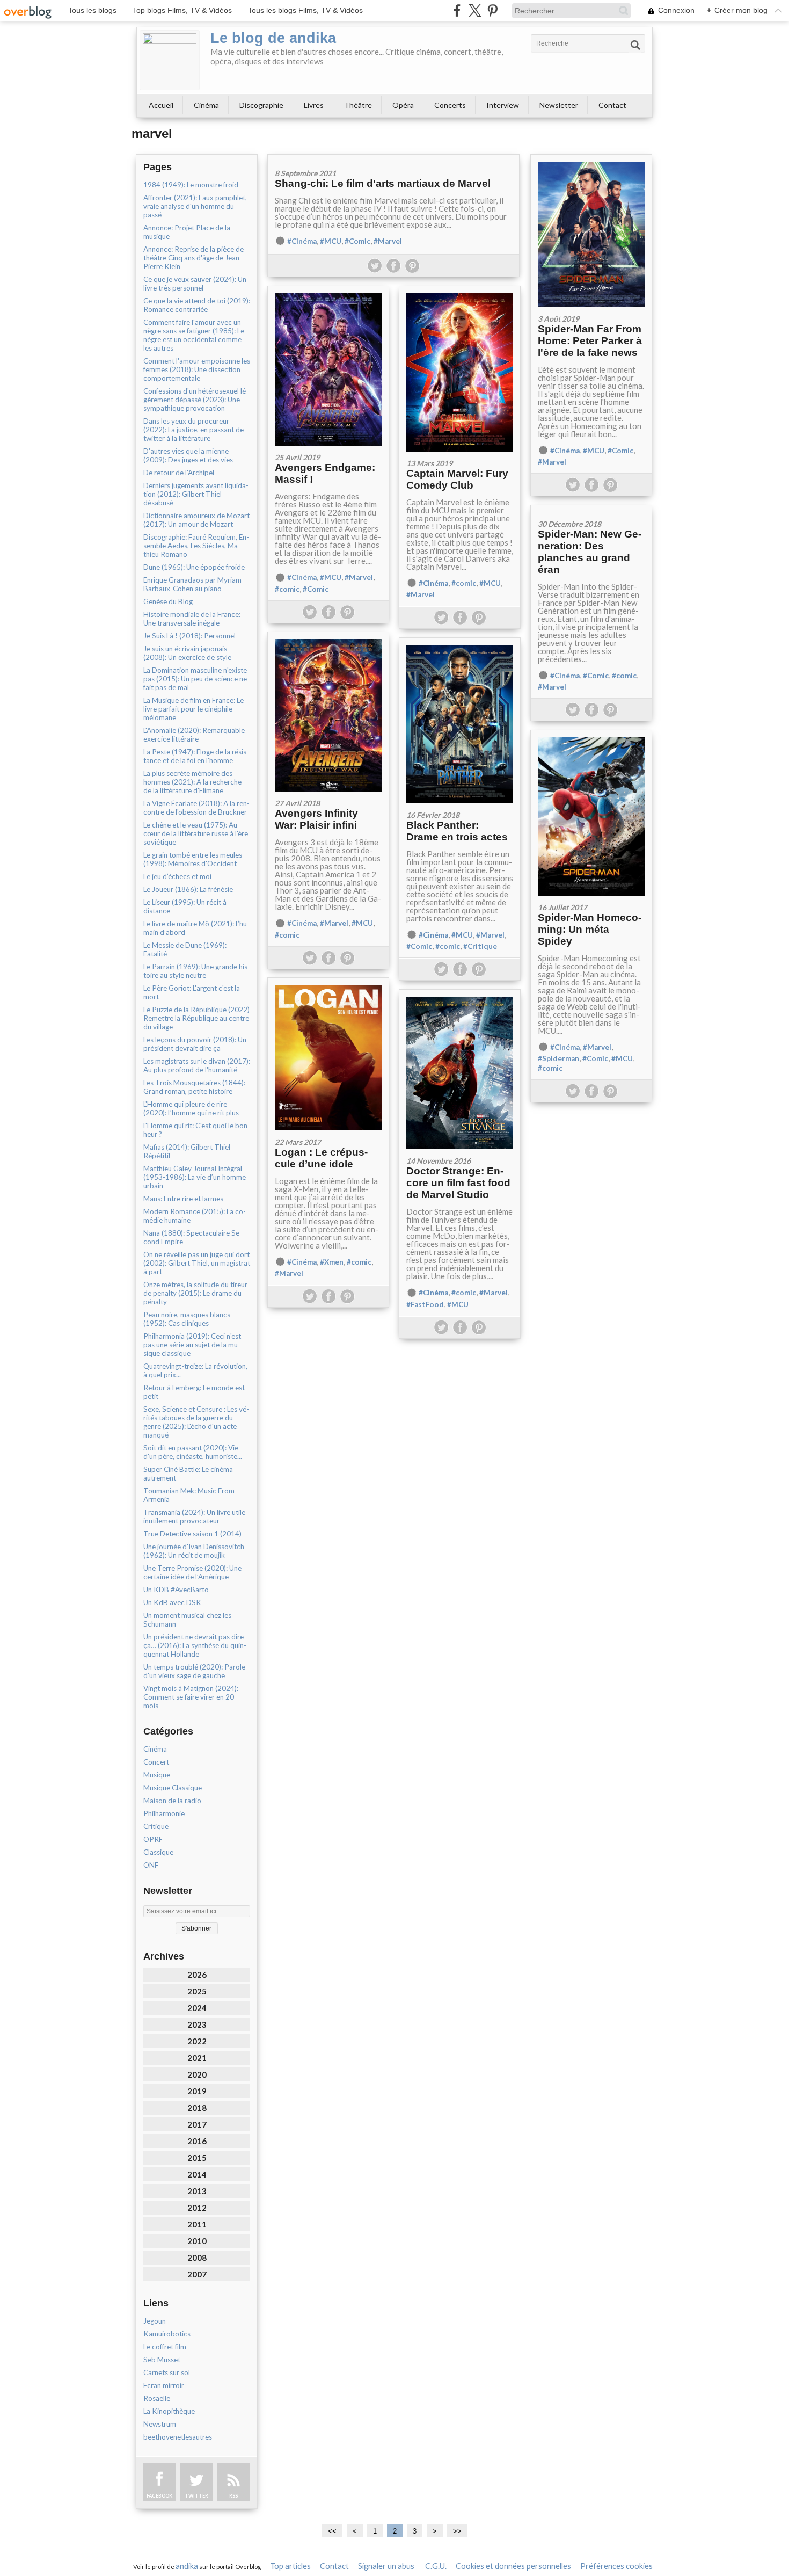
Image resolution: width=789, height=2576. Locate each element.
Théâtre (358, 105)
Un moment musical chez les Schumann (187, 1620)
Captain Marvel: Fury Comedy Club (457, 479)
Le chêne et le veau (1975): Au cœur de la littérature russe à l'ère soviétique (196, 833)
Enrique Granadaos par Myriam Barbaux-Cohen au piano (192, 584)
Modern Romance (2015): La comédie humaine (195, 1216)
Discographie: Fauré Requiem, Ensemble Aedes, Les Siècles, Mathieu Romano (196, 546)
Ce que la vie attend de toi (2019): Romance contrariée (197, 305)
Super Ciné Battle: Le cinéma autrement (188, 1474)
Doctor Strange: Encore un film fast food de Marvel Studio (458, 1183)
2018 (197, 2108)
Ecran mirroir (164, 2385)
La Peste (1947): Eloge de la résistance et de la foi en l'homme (196, 756)
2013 (197, 2191)
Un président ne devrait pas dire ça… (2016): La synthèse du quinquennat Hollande (195, 1645)
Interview (503, 105)
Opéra (403, 105)
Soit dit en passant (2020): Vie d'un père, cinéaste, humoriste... (193, 1452)
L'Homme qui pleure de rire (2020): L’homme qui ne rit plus (191, 1108)
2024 (197, 2008)
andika (187, 2566)
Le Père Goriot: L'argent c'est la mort (192, 992)
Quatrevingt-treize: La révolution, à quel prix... (195, 1370)
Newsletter (559, 105)
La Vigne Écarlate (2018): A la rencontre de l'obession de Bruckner (196, 808)
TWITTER (196, 2496)
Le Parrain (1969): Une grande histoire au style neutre (197, 971)
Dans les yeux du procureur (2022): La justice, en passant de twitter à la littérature (193, 430)
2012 (197, 2208)
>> (457, 2531)
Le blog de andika (273, 38)
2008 (197, 2258)
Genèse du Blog (168, 601)
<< (332, 2531)
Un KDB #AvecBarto (176, 1590)
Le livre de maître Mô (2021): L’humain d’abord (196, 928)
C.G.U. (436, 2566)
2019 (197, 2091)
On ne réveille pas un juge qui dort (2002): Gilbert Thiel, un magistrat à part (197, 1263)
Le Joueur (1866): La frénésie (188, 889)
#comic (287, 589)
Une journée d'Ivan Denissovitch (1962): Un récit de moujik (194, 1551)
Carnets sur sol (167, 2372)
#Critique (480, 946)
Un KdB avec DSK (172, 1602)
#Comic (357, 241)
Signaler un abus (387, 2566)
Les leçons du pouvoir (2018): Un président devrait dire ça (195, 1044)
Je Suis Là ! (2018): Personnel (189, 636)
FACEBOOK (159, 2496)
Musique (157, 1775)
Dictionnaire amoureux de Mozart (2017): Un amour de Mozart (196, 520)
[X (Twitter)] (475, 10)
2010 (197, 2241)
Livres (314, 105)
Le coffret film (165, 2347)
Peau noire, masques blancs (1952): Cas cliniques (187, 1319)
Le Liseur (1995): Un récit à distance (185, 906)
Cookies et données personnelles (513, 2566)
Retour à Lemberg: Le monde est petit (194, 1392)
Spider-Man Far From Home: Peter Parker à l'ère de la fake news (590, 341)
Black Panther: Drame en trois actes (457, 831)
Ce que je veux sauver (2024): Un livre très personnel (195, 284)
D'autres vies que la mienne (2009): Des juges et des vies (188, 455)
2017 (197, 2124)
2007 (197, 2274)
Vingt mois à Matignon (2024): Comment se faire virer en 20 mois (191, 1697)
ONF (151, 1865)
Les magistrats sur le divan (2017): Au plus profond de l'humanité (197, 1065)
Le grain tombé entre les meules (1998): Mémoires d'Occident (193, 859)
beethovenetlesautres (178, 2437)
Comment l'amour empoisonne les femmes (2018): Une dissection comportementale (197, 369)
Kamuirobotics (167, 2334)
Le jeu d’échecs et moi (177, 876)
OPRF (153, 1839)
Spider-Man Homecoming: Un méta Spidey (590, 929)
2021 (197, 2058)
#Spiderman (558, 1058)
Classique (158, 1852)
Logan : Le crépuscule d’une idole (321, 1158)
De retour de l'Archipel (179, 473)
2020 (197, 2074)
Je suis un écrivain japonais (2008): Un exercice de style (187, 653)
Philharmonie (164, 1813)
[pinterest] (492, 10)
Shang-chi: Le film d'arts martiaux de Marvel (383, 183)
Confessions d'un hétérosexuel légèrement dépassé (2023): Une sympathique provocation (196, 400)
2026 (197, 1975)
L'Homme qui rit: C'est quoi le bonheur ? (197, 1130)
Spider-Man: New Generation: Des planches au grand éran (590, 552)
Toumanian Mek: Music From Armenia (189, 1495)
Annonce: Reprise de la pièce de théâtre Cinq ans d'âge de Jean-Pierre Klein (193, 258)
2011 (197, 2224)
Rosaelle (157, 2398)
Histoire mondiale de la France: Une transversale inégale (192, 619)
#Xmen (332, 1262)
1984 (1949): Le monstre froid (191, 185)
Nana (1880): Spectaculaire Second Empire (193, 1237)
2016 (197, 2141)
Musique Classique (173, 1788)
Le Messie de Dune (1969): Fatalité (185, 949)
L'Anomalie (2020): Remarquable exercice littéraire (194, 735)
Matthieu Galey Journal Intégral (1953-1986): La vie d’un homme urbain (195, 1177)
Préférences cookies (616, 2566)
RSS (233, 2496)
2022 (197, 2041)
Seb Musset (162, 2360)
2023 (197, 2024)
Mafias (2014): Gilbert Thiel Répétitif (187, 1151)
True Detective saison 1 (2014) (192, 1534)
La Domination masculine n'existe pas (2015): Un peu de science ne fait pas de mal (195, 679)
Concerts (450, 105)
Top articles (290, 2566)
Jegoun (155, 2321)
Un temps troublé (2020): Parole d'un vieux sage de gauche (194, 1671)
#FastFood (425, 1304)
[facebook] (457, 10)
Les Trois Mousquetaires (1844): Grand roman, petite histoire (194, 1087)
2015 (197, 2158)
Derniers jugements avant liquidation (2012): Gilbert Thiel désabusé (196, 494)
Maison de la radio (172, 1801)
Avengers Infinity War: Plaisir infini (316, 819)
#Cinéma (302, 241)
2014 (197, 2174)
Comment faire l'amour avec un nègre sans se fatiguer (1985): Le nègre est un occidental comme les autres (194, 335)
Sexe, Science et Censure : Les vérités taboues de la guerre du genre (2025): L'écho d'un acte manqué (196, 1422)
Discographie (261, 105)
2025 (197, 1991)
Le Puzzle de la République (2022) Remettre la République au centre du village (196, 1018)
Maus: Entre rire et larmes (183, 1199)
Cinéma (206, 105)
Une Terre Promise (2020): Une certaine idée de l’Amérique (192, 1572)
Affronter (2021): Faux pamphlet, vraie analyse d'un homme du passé (195, 206)
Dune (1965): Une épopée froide (194, 567)
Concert (156, 1762)
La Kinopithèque (169, 2411)
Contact (612, 105)
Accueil (161, 105)
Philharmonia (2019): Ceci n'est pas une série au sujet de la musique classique (192, 1345)
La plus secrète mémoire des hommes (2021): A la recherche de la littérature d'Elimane (192, 782)
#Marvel (388, 241)
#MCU (331, 241)
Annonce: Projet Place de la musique (187, 232)
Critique (156, 1826)
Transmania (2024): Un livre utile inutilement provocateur (194, 1516)
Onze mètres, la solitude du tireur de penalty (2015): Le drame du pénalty (195, 1293)
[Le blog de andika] (170, 60)
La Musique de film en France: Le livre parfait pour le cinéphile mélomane (193, 709)
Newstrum (160, 2424)
